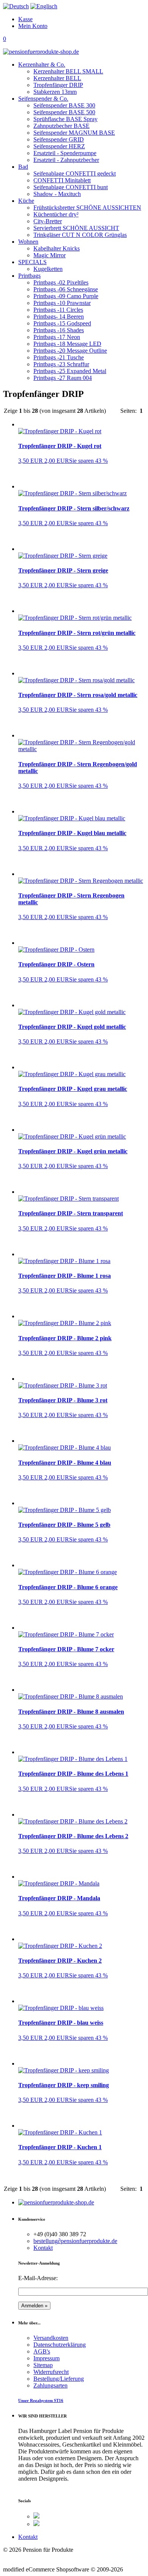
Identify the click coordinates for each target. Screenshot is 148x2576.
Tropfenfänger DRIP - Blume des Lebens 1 (73, 1774)
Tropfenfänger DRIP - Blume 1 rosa (65, 1276)
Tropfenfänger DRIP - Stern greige (63, 570)
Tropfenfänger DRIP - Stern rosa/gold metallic (78, 695)
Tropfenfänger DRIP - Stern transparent (71, 1213)
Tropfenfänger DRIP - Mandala (59, 1898)
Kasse (25, 19)
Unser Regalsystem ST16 (41, 2400)
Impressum (46, 2358)
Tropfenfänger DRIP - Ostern (56, 964)
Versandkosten (51, 2338)
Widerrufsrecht (51, 2372)
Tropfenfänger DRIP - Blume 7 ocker (66, 1649)
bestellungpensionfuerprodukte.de (75, 2241)
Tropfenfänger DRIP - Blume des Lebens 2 (73, 1836)
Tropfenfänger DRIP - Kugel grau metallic (73, 1089)
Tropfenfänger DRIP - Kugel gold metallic (72, 1027)
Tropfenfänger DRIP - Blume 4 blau (65, 1463)
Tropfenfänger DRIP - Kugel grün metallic (73, 1151)
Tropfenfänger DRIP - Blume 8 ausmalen (71, 1712)
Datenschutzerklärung (60, 2345)
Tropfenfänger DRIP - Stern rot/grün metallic (77, 633)
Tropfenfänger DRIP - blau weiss (61, 2023)
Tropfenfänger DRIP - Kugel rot (60, 446)
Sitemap (43, 2365)
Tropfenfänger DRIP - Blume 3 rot (63, 1400)
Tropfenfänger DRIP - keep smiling (64, 2085)
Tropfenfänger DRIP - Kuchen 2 (60, 1961)
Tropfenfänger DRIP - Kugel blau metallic (72, 833)
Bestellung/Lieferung (59, 2379)
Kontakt (43, 2248)
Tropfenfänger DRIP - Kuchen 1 (60, 2147)
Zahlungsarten (50, 2385)
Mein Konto (33, 26)
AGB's (42, 2351)
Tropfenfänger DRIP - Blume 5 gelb (64, 1525)
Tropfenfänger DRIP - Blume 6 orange (68, 1587)
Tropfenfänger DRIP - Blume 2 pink (65, 1338)
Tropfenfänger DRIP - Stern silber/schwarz (74, 508)
